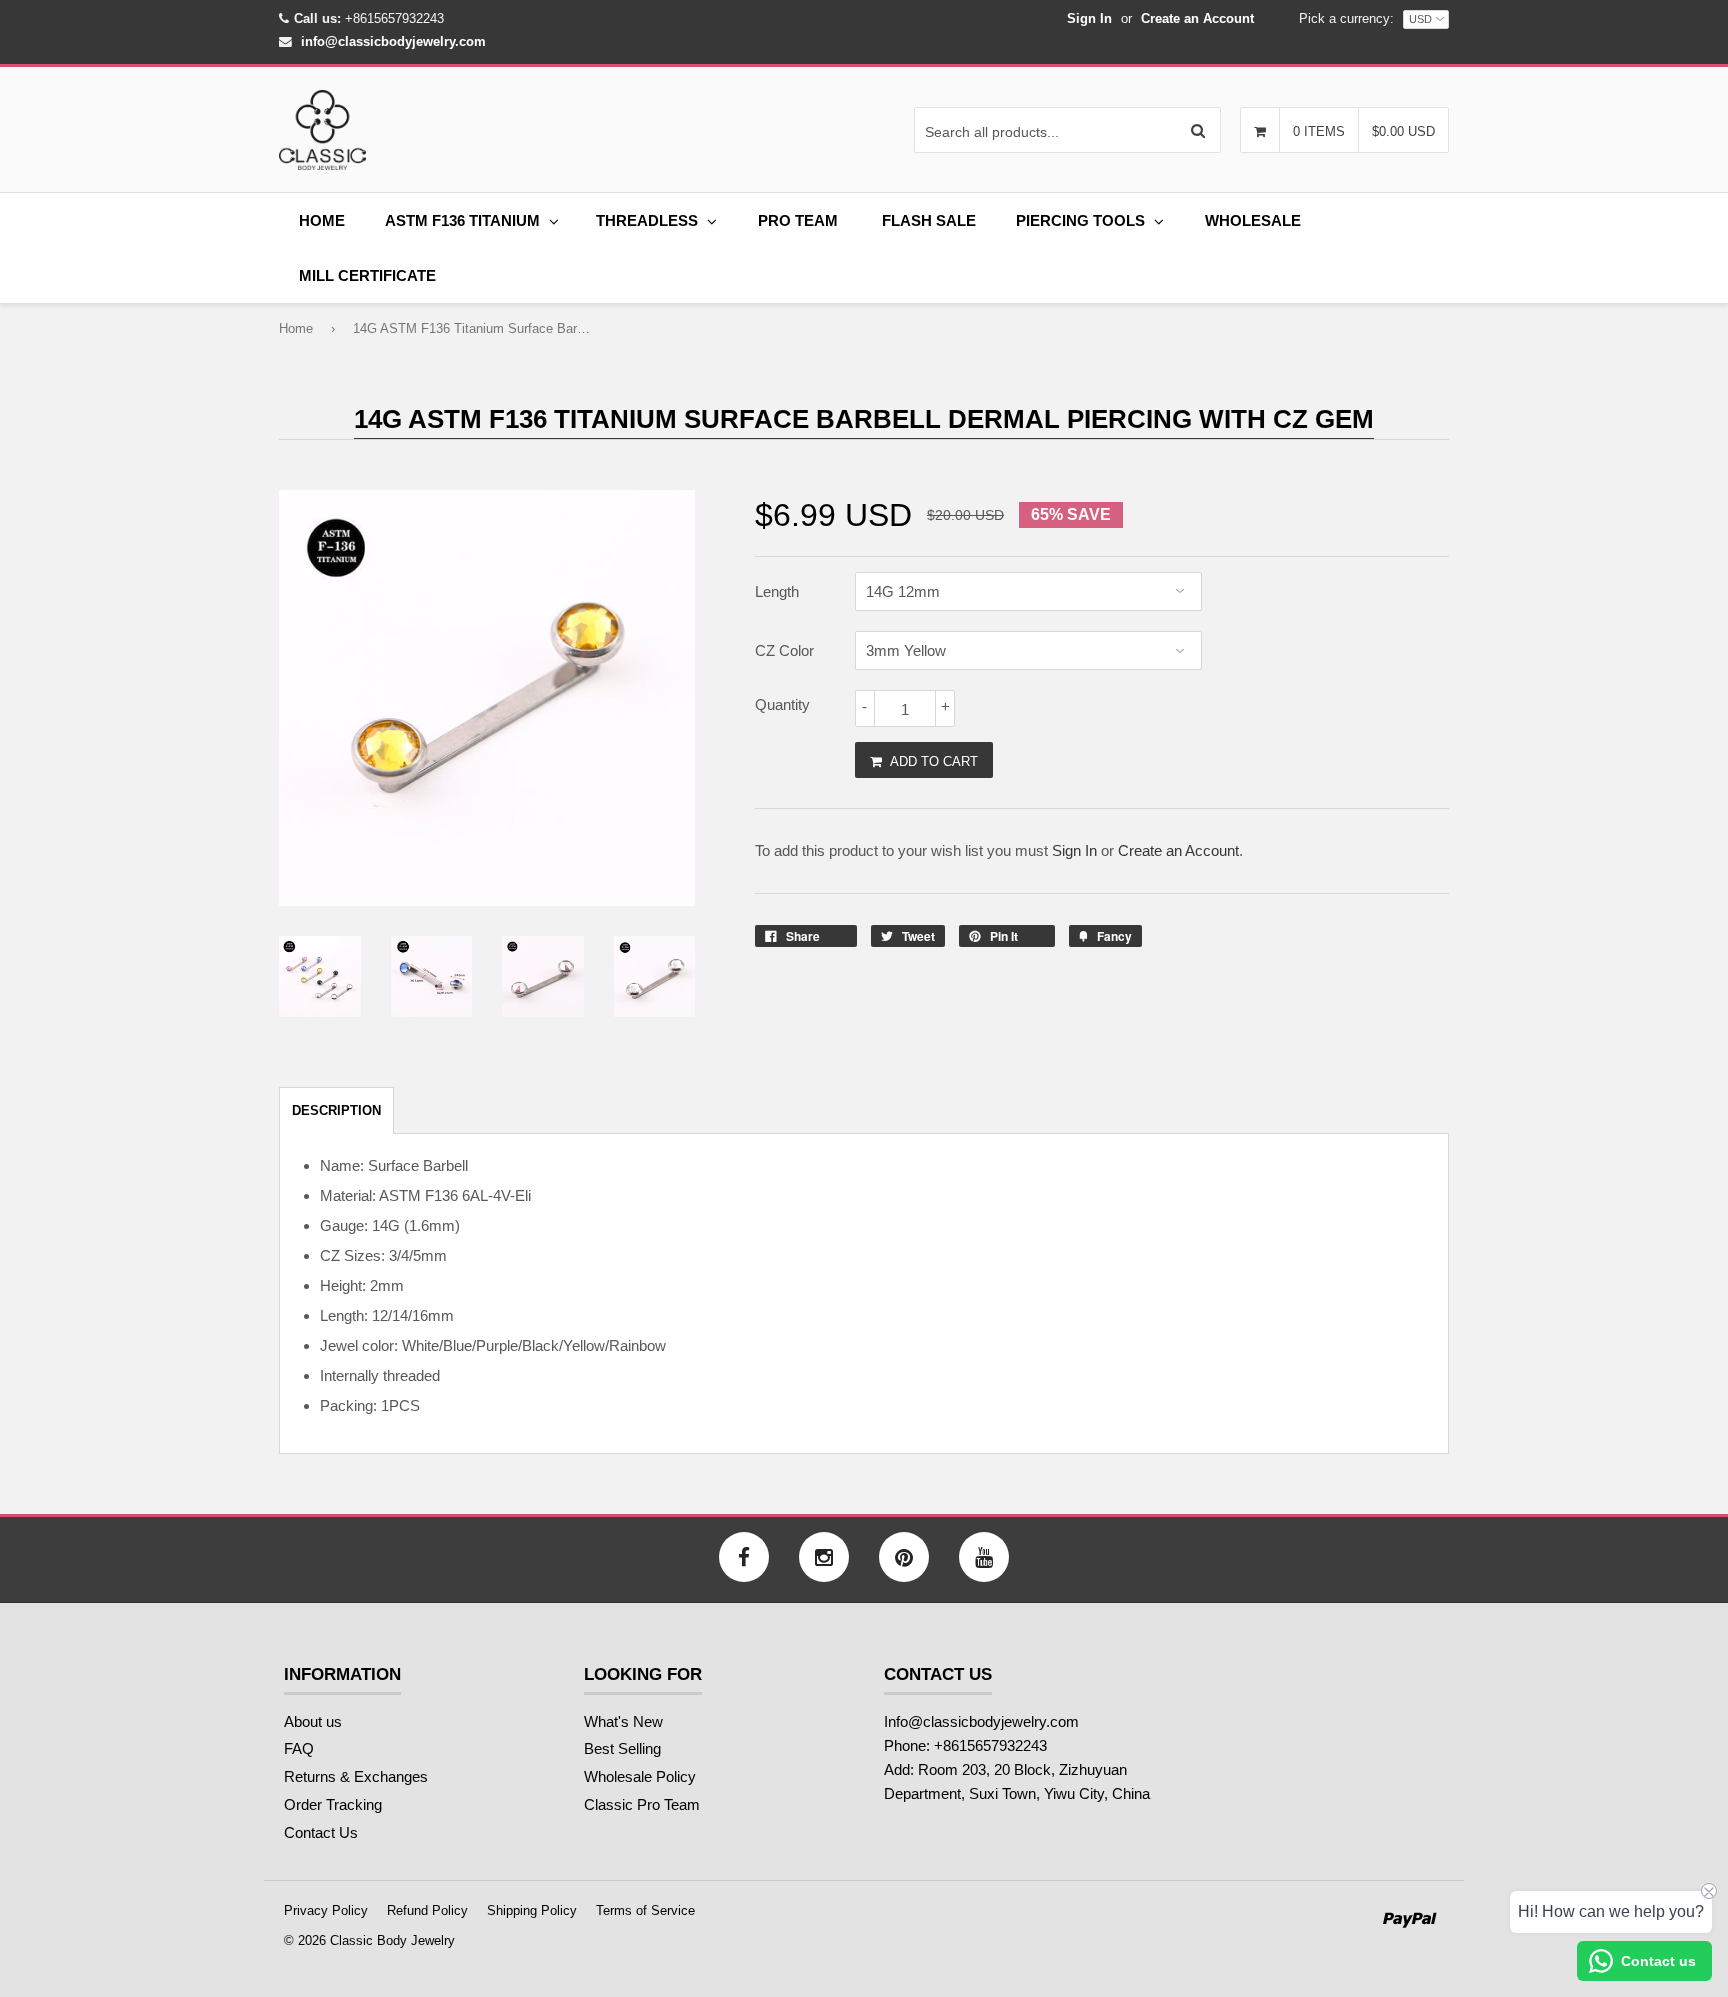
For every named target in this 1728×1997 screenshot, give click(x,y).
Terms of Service (645, 1910)
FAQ (299, 1748)
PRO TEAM (798, 220)
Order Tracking (333, 1804)
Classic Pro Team (642, 1804)
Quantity (782, 704)
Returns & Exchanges (356, 1776)
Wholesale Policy (640, 1776)
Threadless (647, 220)
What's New (623, 1721)
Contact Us (321, 1832)
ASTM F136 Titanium (462, 220)
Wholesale (1253, 220)
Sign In (1089, 18)
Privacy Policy (326, 1910)
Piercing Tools (1080, 220)
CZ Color (784, 650)
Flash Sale (929, 220)
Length (777, 591)
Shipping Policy (532, 1910)
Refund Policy (427, 1910)
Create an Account (1197, 18)
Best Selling (622, 1748)
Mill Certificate (367, 275)
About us (313, 1721)
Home (322, 220)
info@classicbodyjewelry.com (393, 41)
